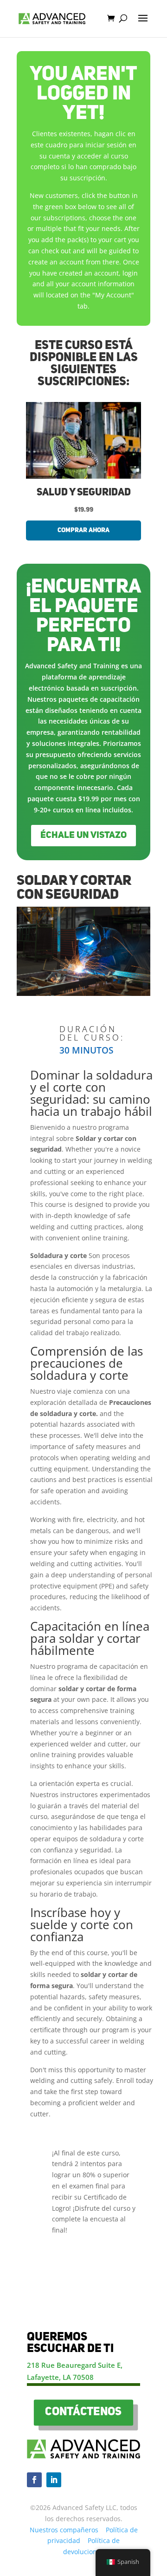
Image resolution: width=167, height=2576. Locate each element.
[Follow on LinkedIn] (54, 2480)
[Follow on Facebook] (34, 2480)
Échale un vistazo (83, 836)
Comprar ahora (83, 530)
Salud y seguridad (84, 493)
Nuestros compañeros (64, 2530)
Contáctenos (83, 2412)
